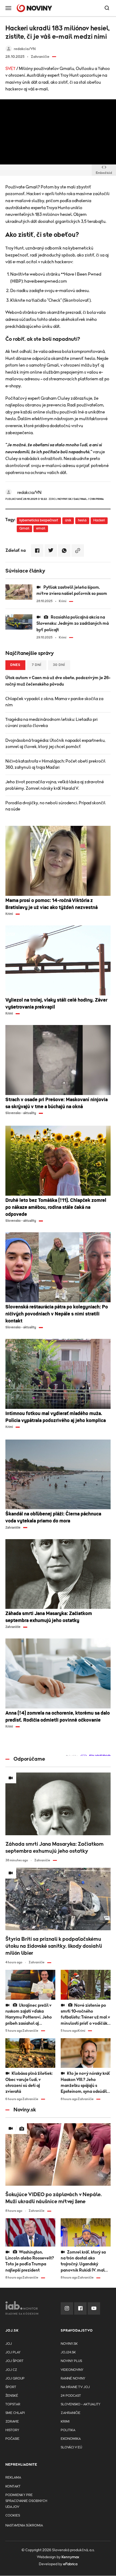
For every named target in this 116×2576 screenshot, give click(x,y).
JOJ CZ (11, 2370)
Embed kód (104, 173)
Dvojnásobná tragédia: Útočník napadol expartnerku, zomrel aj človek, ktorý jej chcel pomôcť (55, 744)
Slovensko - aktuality (81, 2404)
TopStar (13, 2404)
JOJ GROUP (15, 2379)
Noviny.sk (69, 2344)
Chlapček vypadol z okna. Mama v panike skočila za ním (54, 702)
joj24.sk (68, 2352)
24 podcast (71, 2396)
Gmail (24, 529)
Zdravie (12, 2422)
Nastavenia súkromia (24, 2526)
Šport (11, 2387)
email (41, 529)
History (12, 2430)
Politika (68, 2430)
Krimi (65, 2422)
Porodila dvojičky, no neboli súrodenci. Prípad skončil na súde (55, 806)
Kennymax (70, 2557)
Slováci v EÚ (71, 2447)
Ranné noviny (73, 2379)
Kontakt (13, 2486)
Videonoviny (72, 2370)
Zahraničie (71, 2413)
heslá (82, 520)
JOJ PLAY (13, 2352)
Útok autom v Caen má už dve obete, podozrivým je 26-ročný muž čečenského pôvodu (58, 681)
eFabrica (70, 2564)
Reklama (13, 2478)
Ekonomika (71, 2439)
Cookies (13, 2516)
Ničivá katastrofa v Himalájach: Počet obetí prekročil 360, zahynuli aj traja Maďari (55, 764)
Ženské (12, 2396)
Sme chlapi (15, 2413)
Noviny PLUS (71, 2361)
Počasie (12, 2439)
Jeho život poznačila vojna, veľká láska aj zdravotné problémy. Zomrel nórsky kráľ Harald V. (55, 785)
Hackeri (99, 520)
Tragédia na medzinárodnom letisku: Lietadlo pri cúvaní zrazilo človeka (52, 723)
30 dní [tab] (59, 665)
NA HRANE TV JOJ (75, 2387)
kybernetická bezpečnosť (39, 520)
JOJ (9, 2344)
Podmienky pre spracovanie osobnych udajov (26, 2501)
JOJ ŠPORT (14, 2361)
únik (68, 520)
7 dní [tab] (37, 665)
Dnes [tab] (15, 665)
